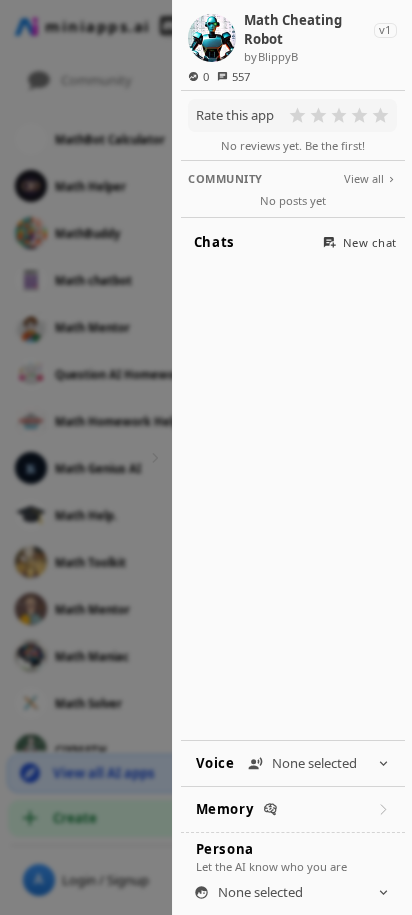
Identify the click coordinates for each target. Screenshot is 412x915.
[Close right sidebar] (152, 457)
